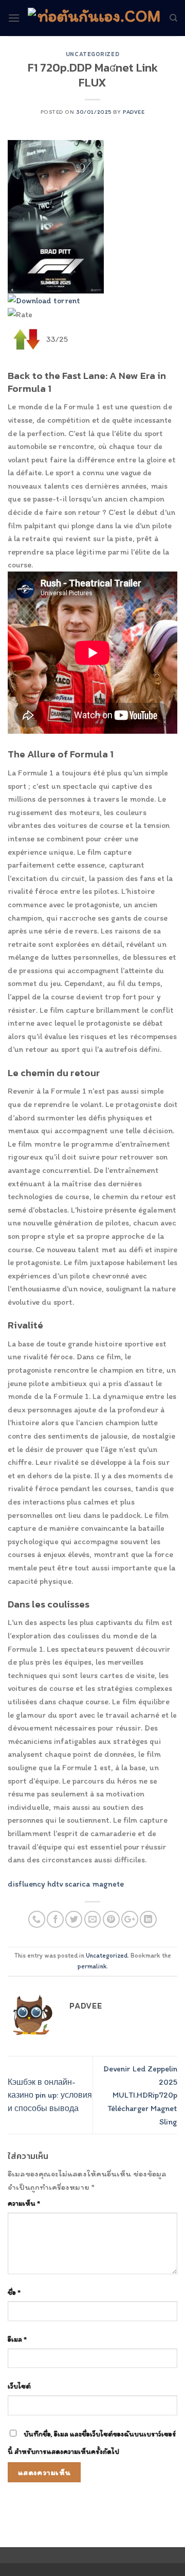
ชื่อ (14, 2292)
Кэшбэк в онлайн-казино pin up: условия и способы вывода (50, 2095)
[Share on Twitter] (74, 1919)
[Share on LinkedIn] (148, 1919)
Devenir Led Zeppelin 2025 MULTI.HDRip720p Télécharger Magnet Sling (140, 2095)
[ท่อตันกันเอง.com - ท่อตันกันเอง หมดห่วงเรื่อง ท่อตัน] (95, 18)
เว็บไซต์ (19, 2386)
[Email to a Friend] (93, 1919)
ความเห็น (24, 2203)
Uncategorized (92, 54)
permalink (92, 1966)
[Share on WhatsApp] (37, 1919)
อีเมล (17, 2339)
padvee (134, 112)
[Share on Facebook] (55, 1919)
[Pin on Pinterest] (111, 1919)
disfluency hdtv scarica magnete (66, 1884)
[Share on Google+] (130, 1919)
